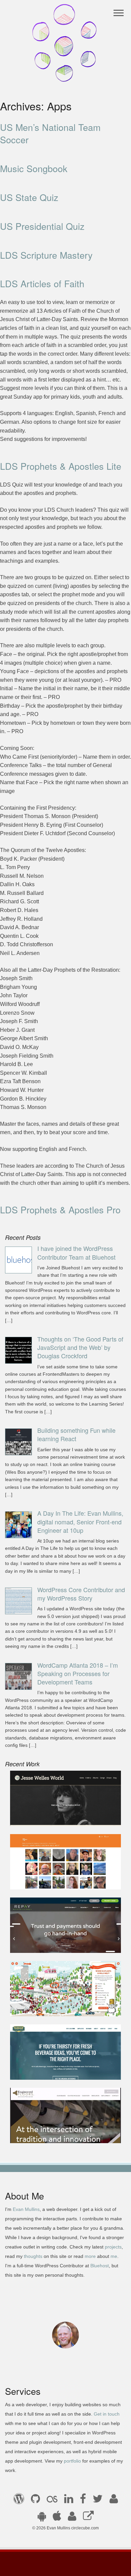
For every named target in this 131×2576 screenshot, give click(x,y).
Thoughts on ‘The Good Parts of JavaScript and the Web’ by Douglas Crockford (80, 1347)
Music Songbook (34, 168)
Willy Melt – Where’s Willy (46, 2007)
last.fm (52, 2501)
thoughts (33, 2256)
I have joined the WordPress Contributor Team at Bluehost (76, 1252)
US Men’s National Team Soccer (50, 133)
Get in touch (107, 2414)
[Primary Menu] (119, 13)
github (35, 2501)
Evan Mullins (26, 2209)
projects (113, 2247)
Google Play (42, 2518)
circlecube (66, 43)
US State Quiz (29, 197)
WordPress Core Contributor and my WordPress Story (81, 1594)
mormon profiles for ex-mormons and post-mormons (72, 2518)
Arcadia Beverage (37, 2070)
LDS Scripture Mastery (46, 255)
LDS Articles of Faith (42, 283)
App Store (57, 2518)
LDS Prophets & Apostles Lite (61, 466)
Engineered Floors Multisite (48, 2134)
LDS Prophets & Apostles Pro (60, 1209)
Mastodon (88, 2518)
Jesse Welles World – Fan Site (52, 1817)
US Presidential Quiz (42, 226)
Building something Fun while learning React (76, 1434)
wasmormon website (40, 1880)
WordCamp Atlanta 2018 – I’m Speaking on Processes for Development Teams (78, 1673)
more (90, 2256)
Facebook (83, 2501)
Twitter (98, 2501)
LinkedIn (69, 2501)
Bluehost (100, 2266)
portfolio (72, 2461)
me (114, 2256)
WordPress (19, 2501)
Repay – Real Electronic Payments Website (57, 1940)
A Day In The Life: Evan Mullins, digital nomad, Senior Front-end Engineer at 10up (80, 1521)
